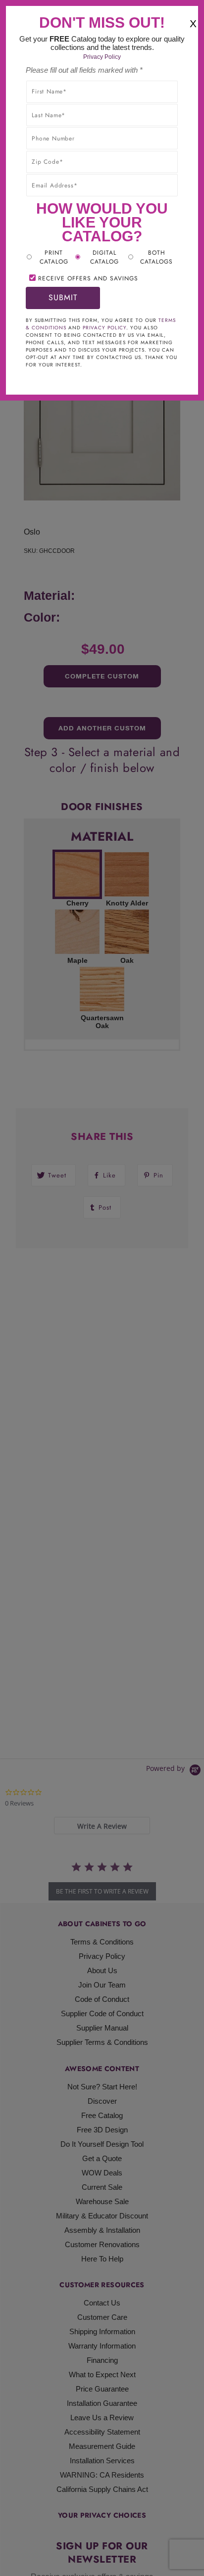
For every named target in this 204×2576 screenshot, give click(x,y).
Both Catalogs (156, 257)
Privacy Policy (102, 57)
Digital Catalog (104, 257)
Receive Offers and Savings (88, 278)
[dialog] (102, 1288)
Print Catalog (54, 257)
